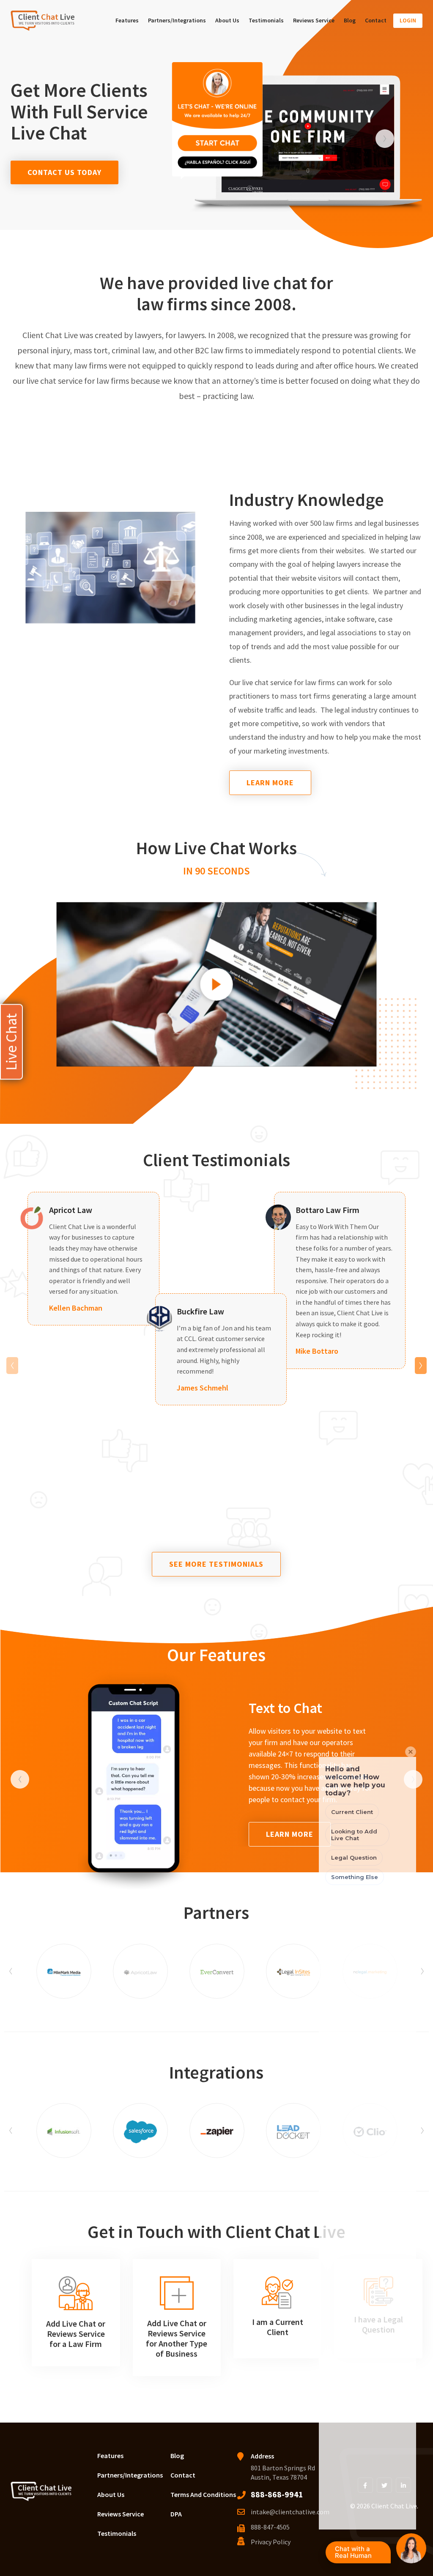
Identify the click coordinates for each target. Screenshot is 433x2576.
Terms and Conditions (203, 2494)
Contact (376, 20)
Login (408, 20)
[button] (385, 139)
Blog (350, 20)
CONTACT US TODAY (64, 172)
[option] (308, 138)
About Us (227, 20)
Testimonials (266, 20)
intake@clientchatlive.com (290, 2512)
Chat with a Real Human (361, 2554)
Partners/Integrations (177, 20)
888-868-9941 (277, 2494)
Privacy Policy (271, 2542)
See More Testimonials (216, 1564)
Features (127, 20)
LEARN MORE (270, 783)
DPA (176, 2514)
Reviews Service (314, 20)
